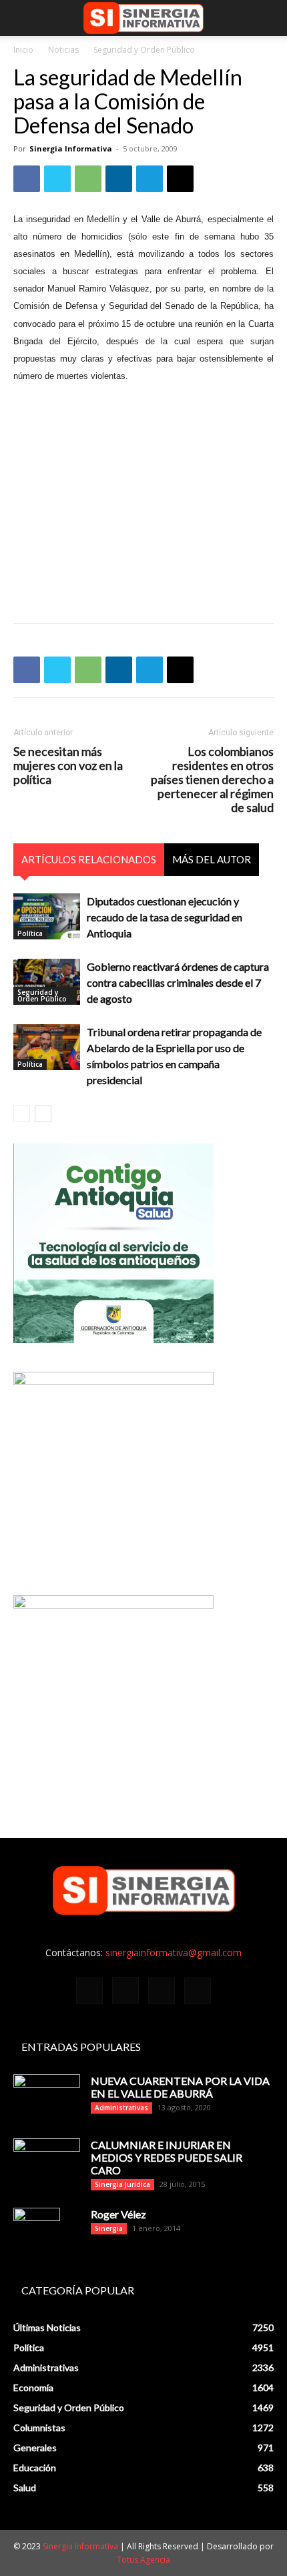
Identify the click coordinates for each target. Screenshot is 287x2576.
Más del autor (212, 859)
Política (30, 933)
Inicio (23, 50)
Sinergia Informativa (71, 148)
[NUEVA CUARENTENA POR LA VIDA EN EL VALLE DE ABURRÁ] (47, 2098)
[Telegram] (150, 179)
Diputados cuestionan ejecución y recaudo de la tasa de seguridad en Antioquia (165, 917)
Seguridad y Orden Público (144, 50)
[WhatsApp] (88, 179)
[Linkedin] (119, 179)
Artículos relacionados (89, 859)
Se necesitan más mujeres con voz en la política (68, 766)
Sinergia (109, 2228)
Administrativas (121, 2108)
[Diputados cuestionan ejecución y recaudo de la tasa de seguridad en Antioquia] (47, 916)
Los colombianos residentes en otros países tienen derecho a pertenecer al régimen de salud (212, 780)
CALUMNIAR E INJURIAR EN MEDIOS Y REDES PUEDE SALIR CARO (167, 2157)
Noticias (63, 50)
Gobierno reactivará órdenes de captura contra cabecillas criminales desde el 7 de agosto (178, 982)
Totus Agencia (143, 2560)
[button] (23, 18)
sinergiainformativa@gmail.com (174, 1953)
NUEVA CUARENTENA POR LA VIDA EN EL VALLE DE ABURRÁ (180, 2087)
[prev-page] (22, 1114)
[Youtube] (198, 1991)
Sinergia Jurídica (122, 2184)
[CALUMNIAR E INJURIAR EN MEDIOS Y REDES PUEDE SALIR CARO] (47, 2159)
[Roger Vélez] (37, 2231)
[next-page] (43, 1114)
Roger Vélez (118, 2214)
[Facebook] (27, 179)
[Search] (268, 18)
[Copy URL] (180, 179)
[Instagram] (125, 1990)
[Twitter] (57, 179)
